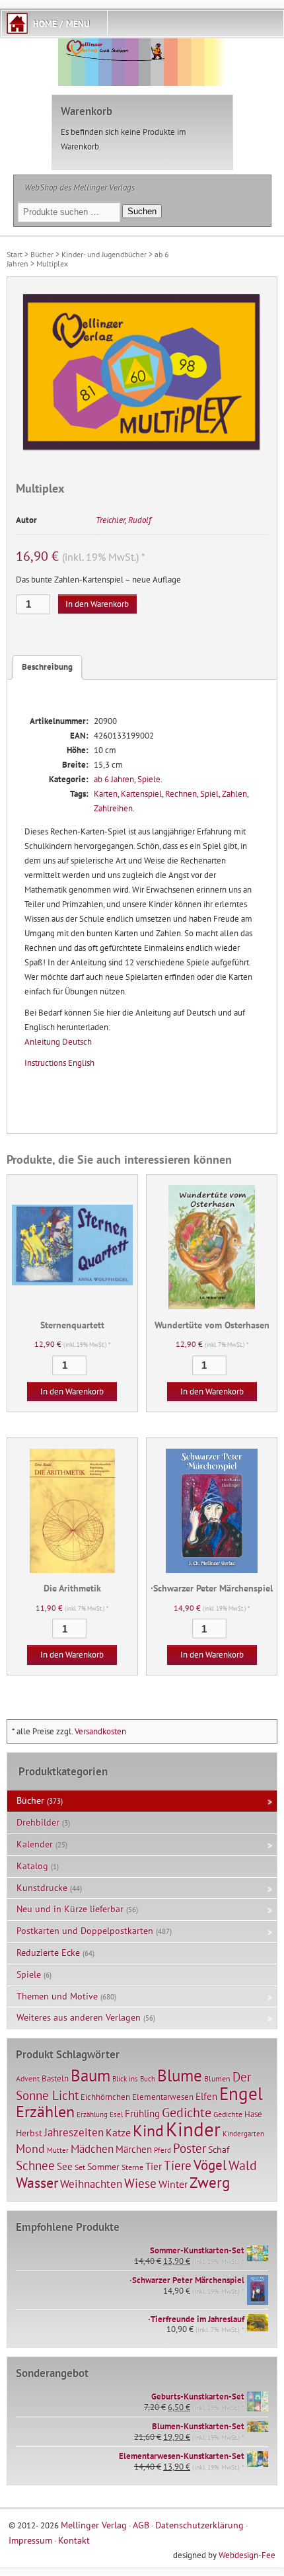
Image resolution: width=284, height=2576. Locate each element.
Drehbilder (38, 1822)
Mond (30, 2148)
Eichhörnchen (105, 2097)
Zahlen (234, 794)
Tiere (178, 2165)
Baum (90, 2075)
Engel (241, 2093)
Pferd (162, 2150)
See (65, 2166)
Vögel (210, 2165)
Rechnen (181, 794)
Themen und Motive (57, 1996)
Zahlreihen (113, 808)
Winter (173, 2184)
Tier (154, 2166)
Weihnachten (91, 2184)
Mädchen (92, 2149)
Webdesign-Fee (247, 2555)
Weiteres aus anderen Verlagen (79, 2017)
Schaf (219, 2150)
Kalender (35, 1844)
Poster (190, 2148)
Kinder (193, 2129)
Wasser (37, 2183)
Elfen (206, 2096)
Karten (106, 794)
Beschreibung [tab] (47, 667)
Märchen (134, 2149)
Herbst (29, 2133)
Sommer (103, 2167)
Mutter (58, 2150)
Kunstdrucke (42, 1888)
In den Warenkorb (97, 604)
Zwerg (210, 2182)
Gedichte (187, 2112)
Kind (148, 2130)
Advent (28, 2078)
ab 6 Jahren (114, 779)
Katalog (32, 1866)
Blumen (217, 2078)
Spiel (209, 794)
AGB (141, 2525)
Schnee (35, 2165)
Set (80, 2167)
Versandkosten (100, 1731)
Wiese (140, 2183)
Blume (180, 2075)
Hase (253, 2114)
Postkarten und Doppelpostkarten (85, 1931)
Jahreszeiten (74, 2132)
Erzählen (45, 2112)
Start (15, 254)
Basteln (55, 2078)
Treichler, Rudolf (124, 520)
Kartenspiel (141, 794)
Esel (116, 2114)
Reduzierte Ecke (48, 1952)
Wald (243, 2165)
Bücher (42, 254)
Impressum (30, 2540)
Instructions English (59, 1063)
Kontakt (74, 2540)
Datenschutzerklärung (199, 2525)
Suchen (142, 211)
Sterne (132, 2167)
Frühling (142, 2113)
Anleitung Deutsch (58, 1042)
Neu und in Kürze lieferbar (70, 1909)
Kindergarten (243, 2134)
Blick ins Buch (134, 2079)
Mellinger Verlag (94, 2525)
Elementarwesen (163, 2097)
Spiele (149, 779)
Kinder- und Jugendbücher (104, 254)
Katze (118, 2132)
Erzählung (92, 2114)
